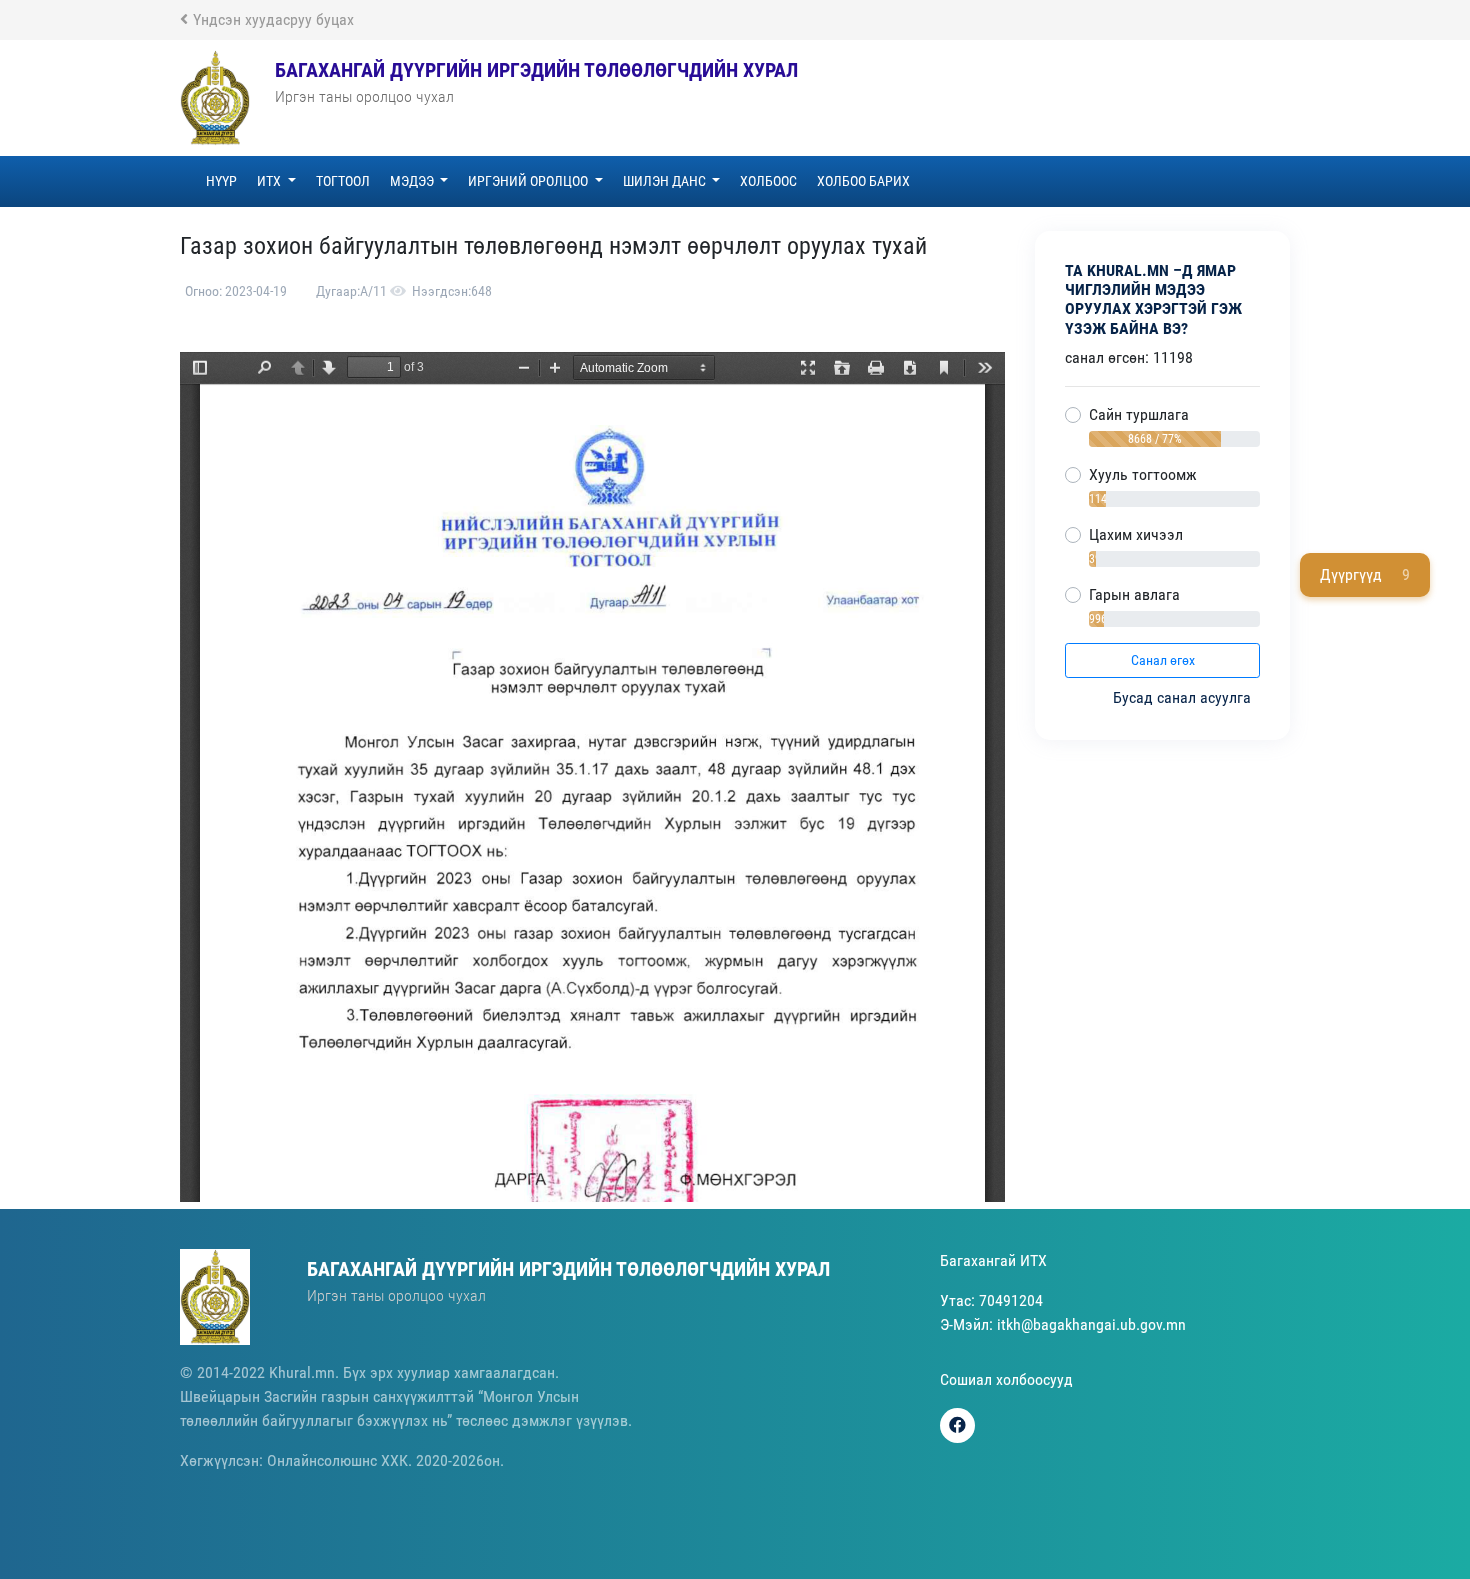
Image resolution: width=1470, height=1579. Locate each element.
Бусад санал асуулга (1184, 697)
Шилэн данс (666, 181)
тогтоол (343, 181)
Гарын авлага (1134, 594)
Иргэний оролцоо (529, 181)
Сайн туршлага (1139, 414)
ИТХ (270, 181)
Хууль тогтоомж (1143, 474)
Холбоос (768, 181)
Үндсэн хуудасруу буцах (273, 19)
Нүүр (221, 181)
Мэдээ (413, 181)
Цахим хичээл (1136, 534)
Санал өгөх (1163, 660)
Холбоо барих (863, 181)
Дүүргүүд (1365, 574)
